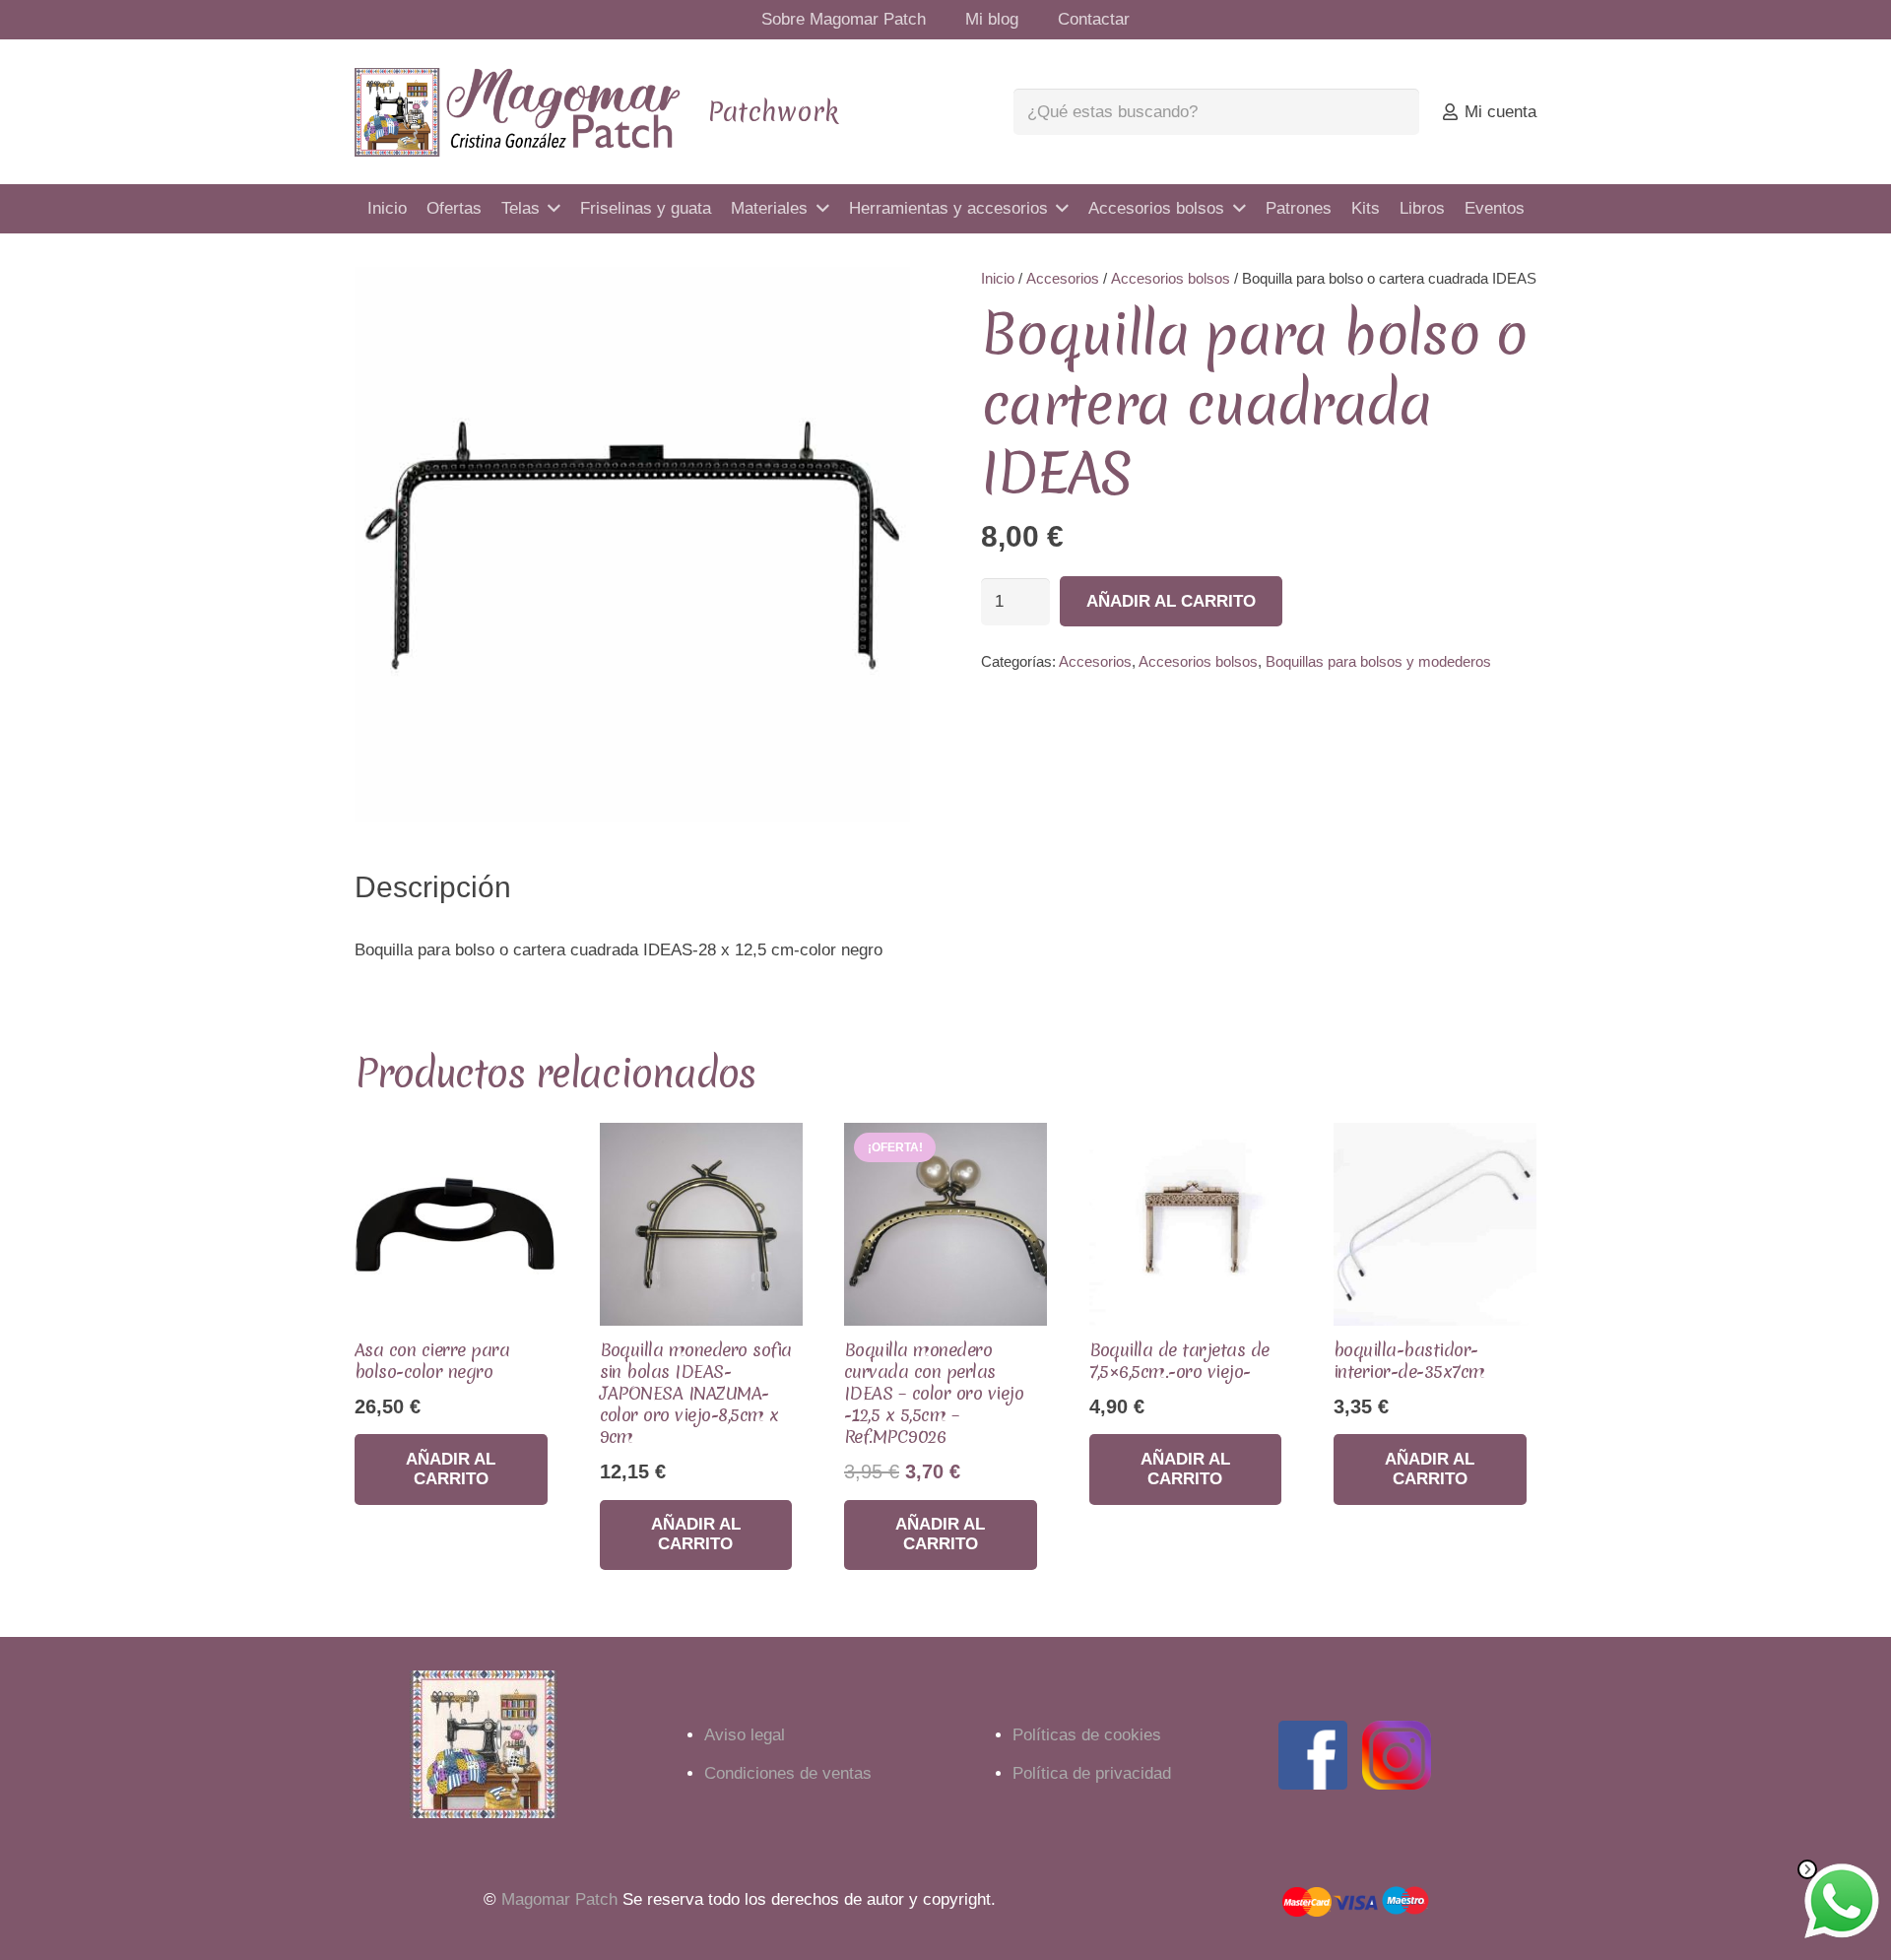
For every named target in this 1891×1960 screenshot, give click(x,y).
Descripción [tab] (433, 887)
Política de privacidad (1092, 1773)
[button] (877, 300)
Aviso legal (745, 1735)
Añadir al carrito (1171, 601)
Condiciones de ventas (788, 1773)
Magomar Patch (559, 1899)
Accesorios (1063, 278)
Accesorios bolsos (1171, 278)
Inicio (998, 278)
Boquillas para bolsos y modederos (1378, 661)
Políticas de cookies (1087, 1735)
